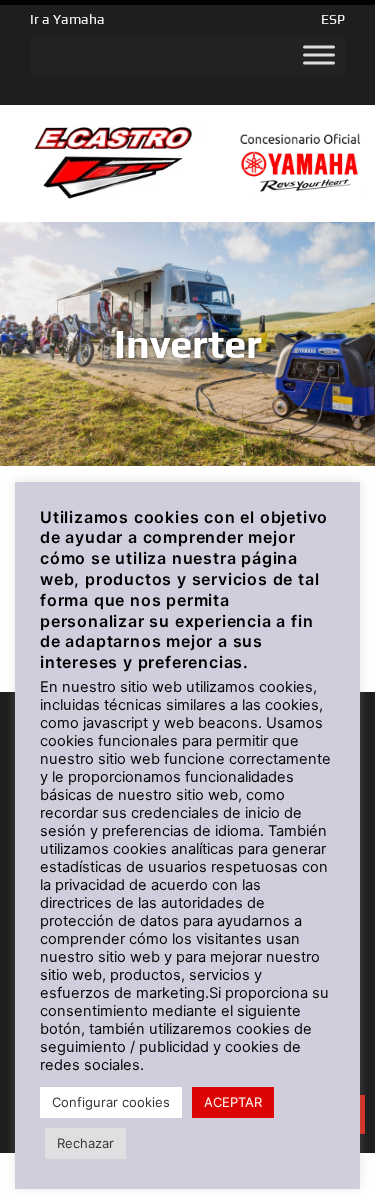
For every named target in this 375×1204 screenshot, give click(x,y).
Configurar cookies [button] (111, 1102)
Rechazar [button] (85, 1143)
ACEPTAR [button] (233, 1102)
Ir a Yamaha (67, 19)
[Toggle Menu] (319, 55)
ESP (333, 19)
